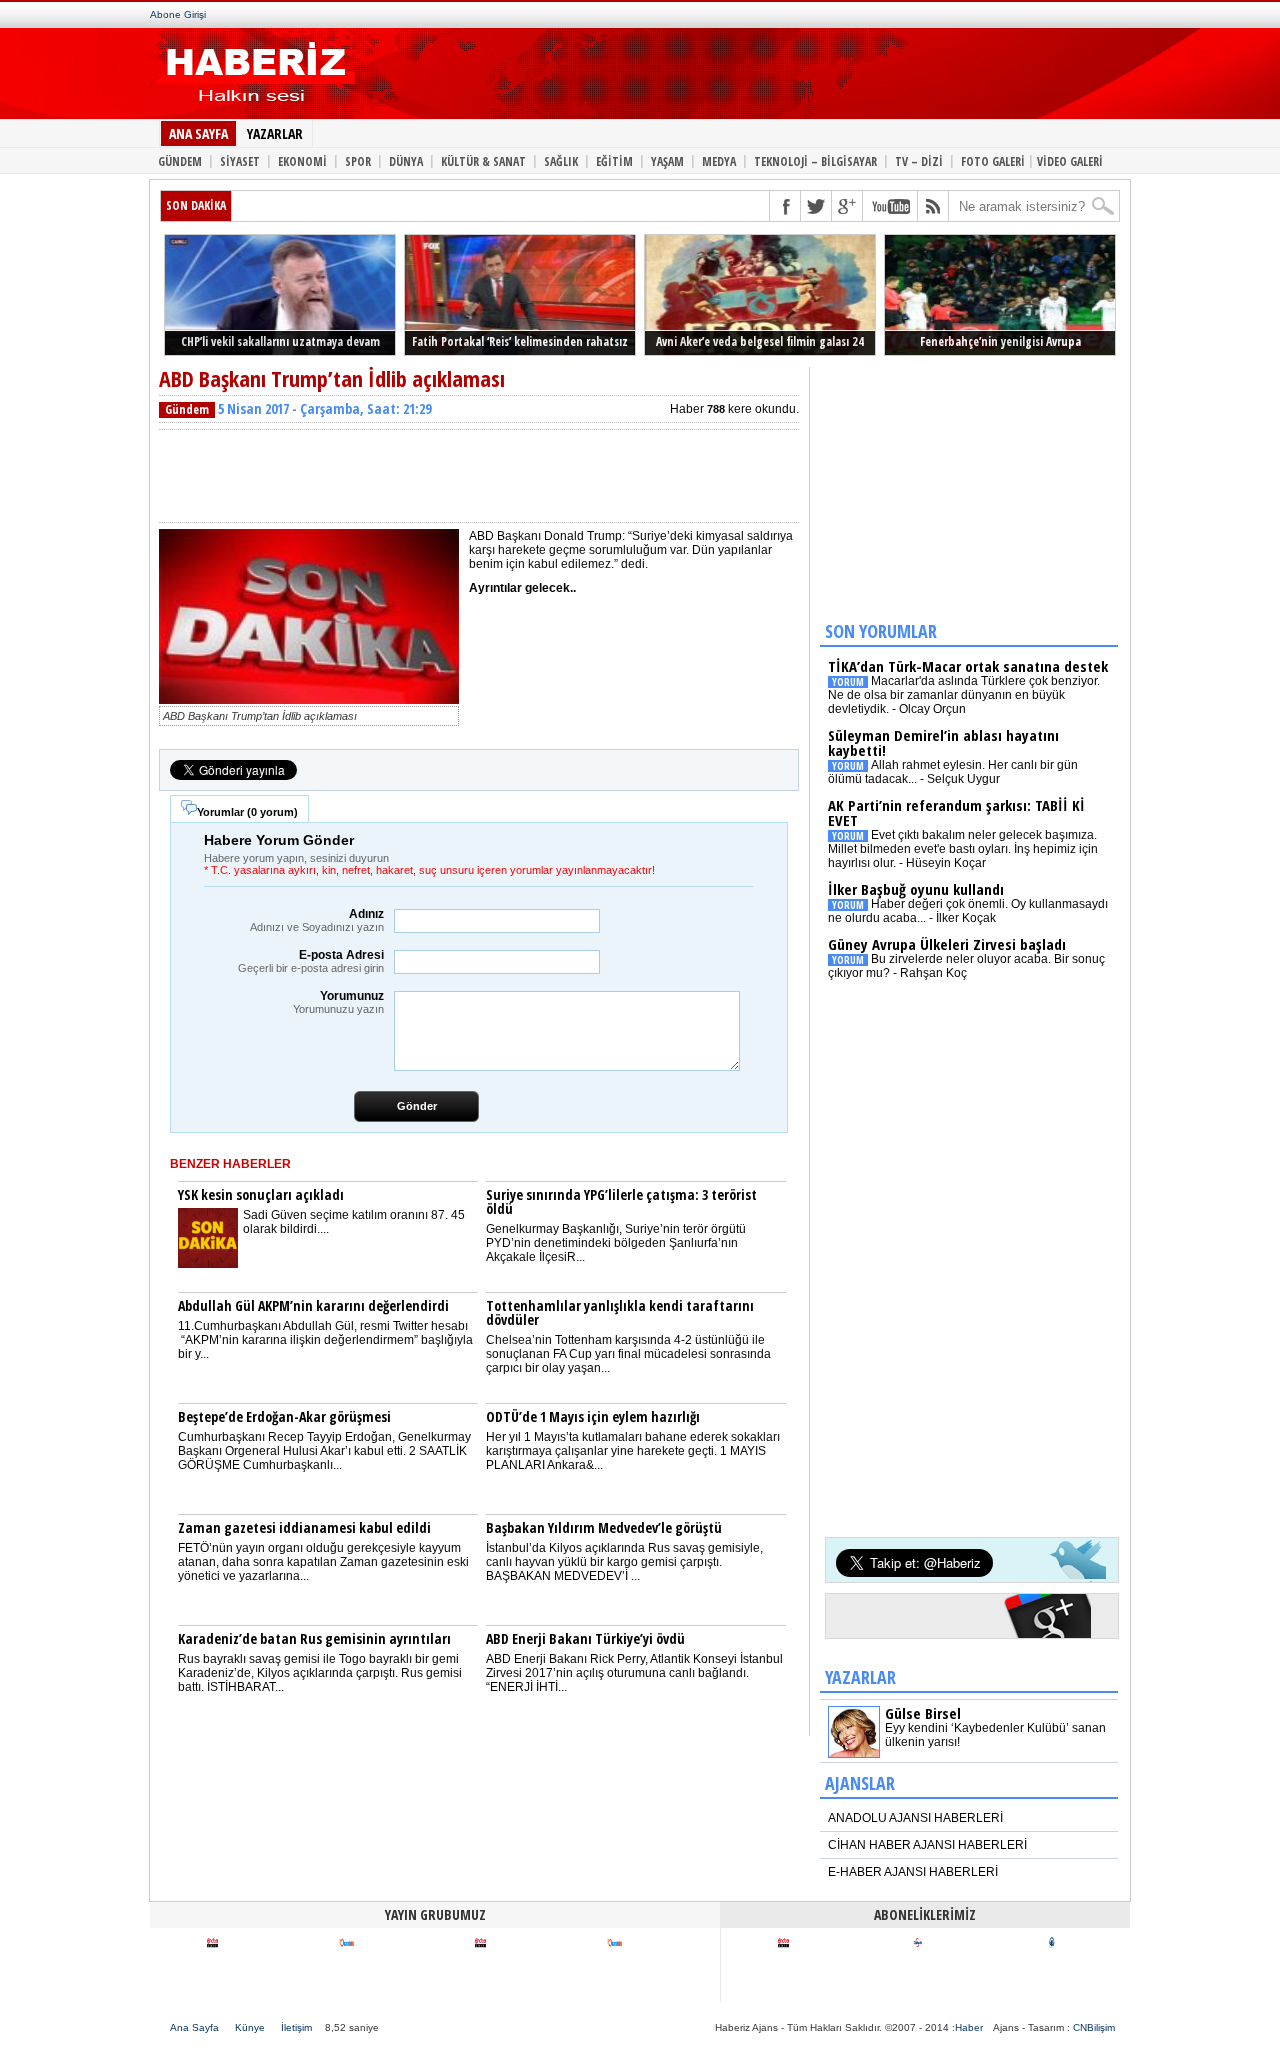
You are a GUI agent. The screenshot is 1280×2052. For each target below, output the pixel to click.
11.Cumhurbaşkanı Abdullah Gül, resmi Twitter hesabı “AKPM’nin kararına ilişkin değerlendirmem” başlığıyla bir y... (325, 1340)
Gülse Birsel (923, 1713)
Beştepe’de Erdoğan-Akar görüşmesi (284, 1416)
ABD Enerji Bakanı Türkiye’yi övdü (585, 1638)
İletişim (296, 2027)
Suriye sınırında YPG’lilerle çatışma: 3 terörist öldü (621, 1201)
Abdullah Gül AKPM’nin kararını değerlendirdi (313, 1305)
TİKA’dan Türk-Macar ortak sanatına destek (968, 666)
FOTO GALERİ (993, 160)
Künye (250, 2027)
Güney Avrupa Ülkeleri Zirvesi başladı (947, 944)
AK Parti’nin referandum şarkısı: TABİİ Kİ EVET (956, 812)
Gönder (417, 1106)
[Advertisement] (728, 78)
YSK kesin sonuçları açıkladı (261, 1194)
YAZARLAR (275, 133)
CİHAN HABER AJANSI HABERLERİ (927, 1845)
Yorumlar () (247, 812)
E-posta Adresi (311, 961)
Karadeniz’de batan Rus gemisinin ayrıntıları (314, 1638)
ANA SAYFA (198, 133)
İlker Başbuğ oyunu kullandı (916, 889)
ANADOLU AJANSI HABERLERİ (915, 1818)
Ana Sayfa (194, 2027)
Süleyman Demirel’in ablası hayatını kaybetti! (943, 742)
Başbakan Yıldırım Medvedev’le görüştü (604, 1527)
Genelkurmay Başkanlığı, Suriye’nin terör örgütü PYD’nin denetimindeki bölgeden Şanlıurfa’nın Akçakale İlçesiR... (616, 1243)
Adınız (317, 920)
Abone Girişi (178, 14)
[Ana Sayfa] (252, 108)
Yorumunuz (338, 1002)
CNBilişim (1094, 2027)
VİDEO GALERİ (1070, 160)
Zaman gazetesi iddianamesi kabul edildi (304, 1527)
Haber (969, 2027)
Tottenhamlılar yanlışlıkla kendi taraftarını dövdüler (620, 1312)
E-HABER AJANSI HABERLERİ (913, 1872)
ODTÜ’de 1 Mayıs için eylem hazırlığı (593, 1416)
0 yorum (272, 812)
